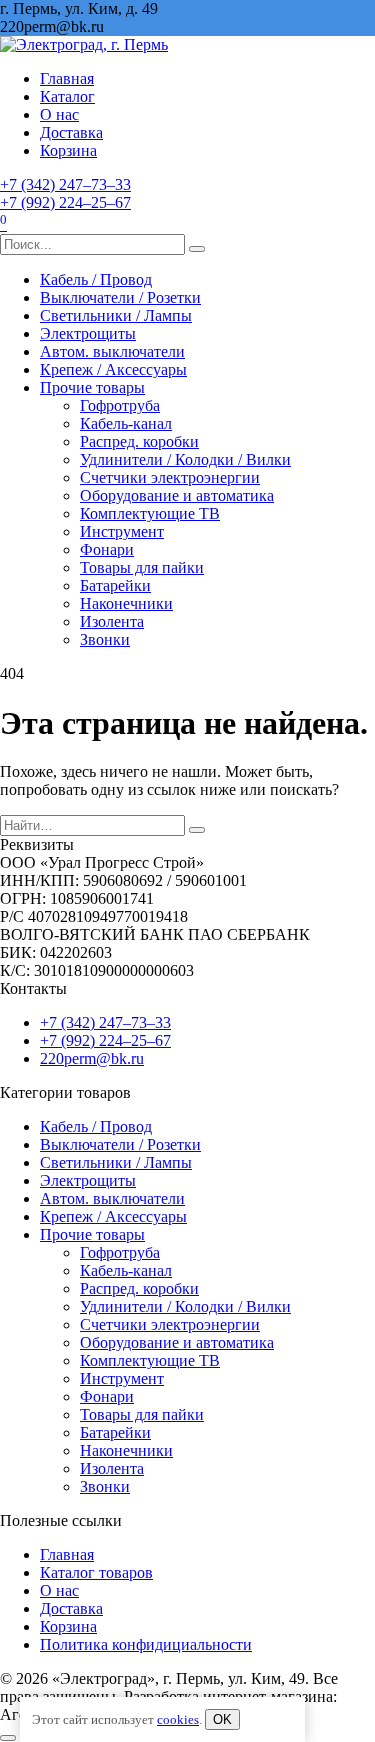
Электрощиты (88, 333)
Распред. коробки (139, 441)
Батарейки (115, 585)
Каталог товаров (96, 1572)
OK (222, 1719)
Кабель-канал (126, 423)
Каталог (67, 96)
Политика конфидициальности (146, 1644)
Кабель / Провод (96, 279)
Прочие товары (92, 387)
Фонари (107, 549)
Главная (67, 78)
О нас (59, 114)
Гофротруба (120, 405)
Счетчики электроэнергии (170, 477)
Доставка (71, 132)
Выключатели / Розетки (120, 297)
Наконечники (126, 603)
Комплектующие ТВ (150, 513)
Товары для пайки (142, 567)
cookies (178, 1719)
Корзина (68, 150)
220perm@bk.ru (92, 1058)
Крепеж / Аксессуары (113, 369)
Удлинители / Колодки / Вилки (185, 459)
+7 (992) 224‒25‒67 (65, 202)
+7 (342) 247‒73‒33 (65, 184)
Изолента (112, 621)
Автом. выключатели (112, 351)
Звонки (105, 639)
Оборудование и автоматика (177, 495)
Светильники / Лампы (116, 315)
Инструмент (122, 531)
